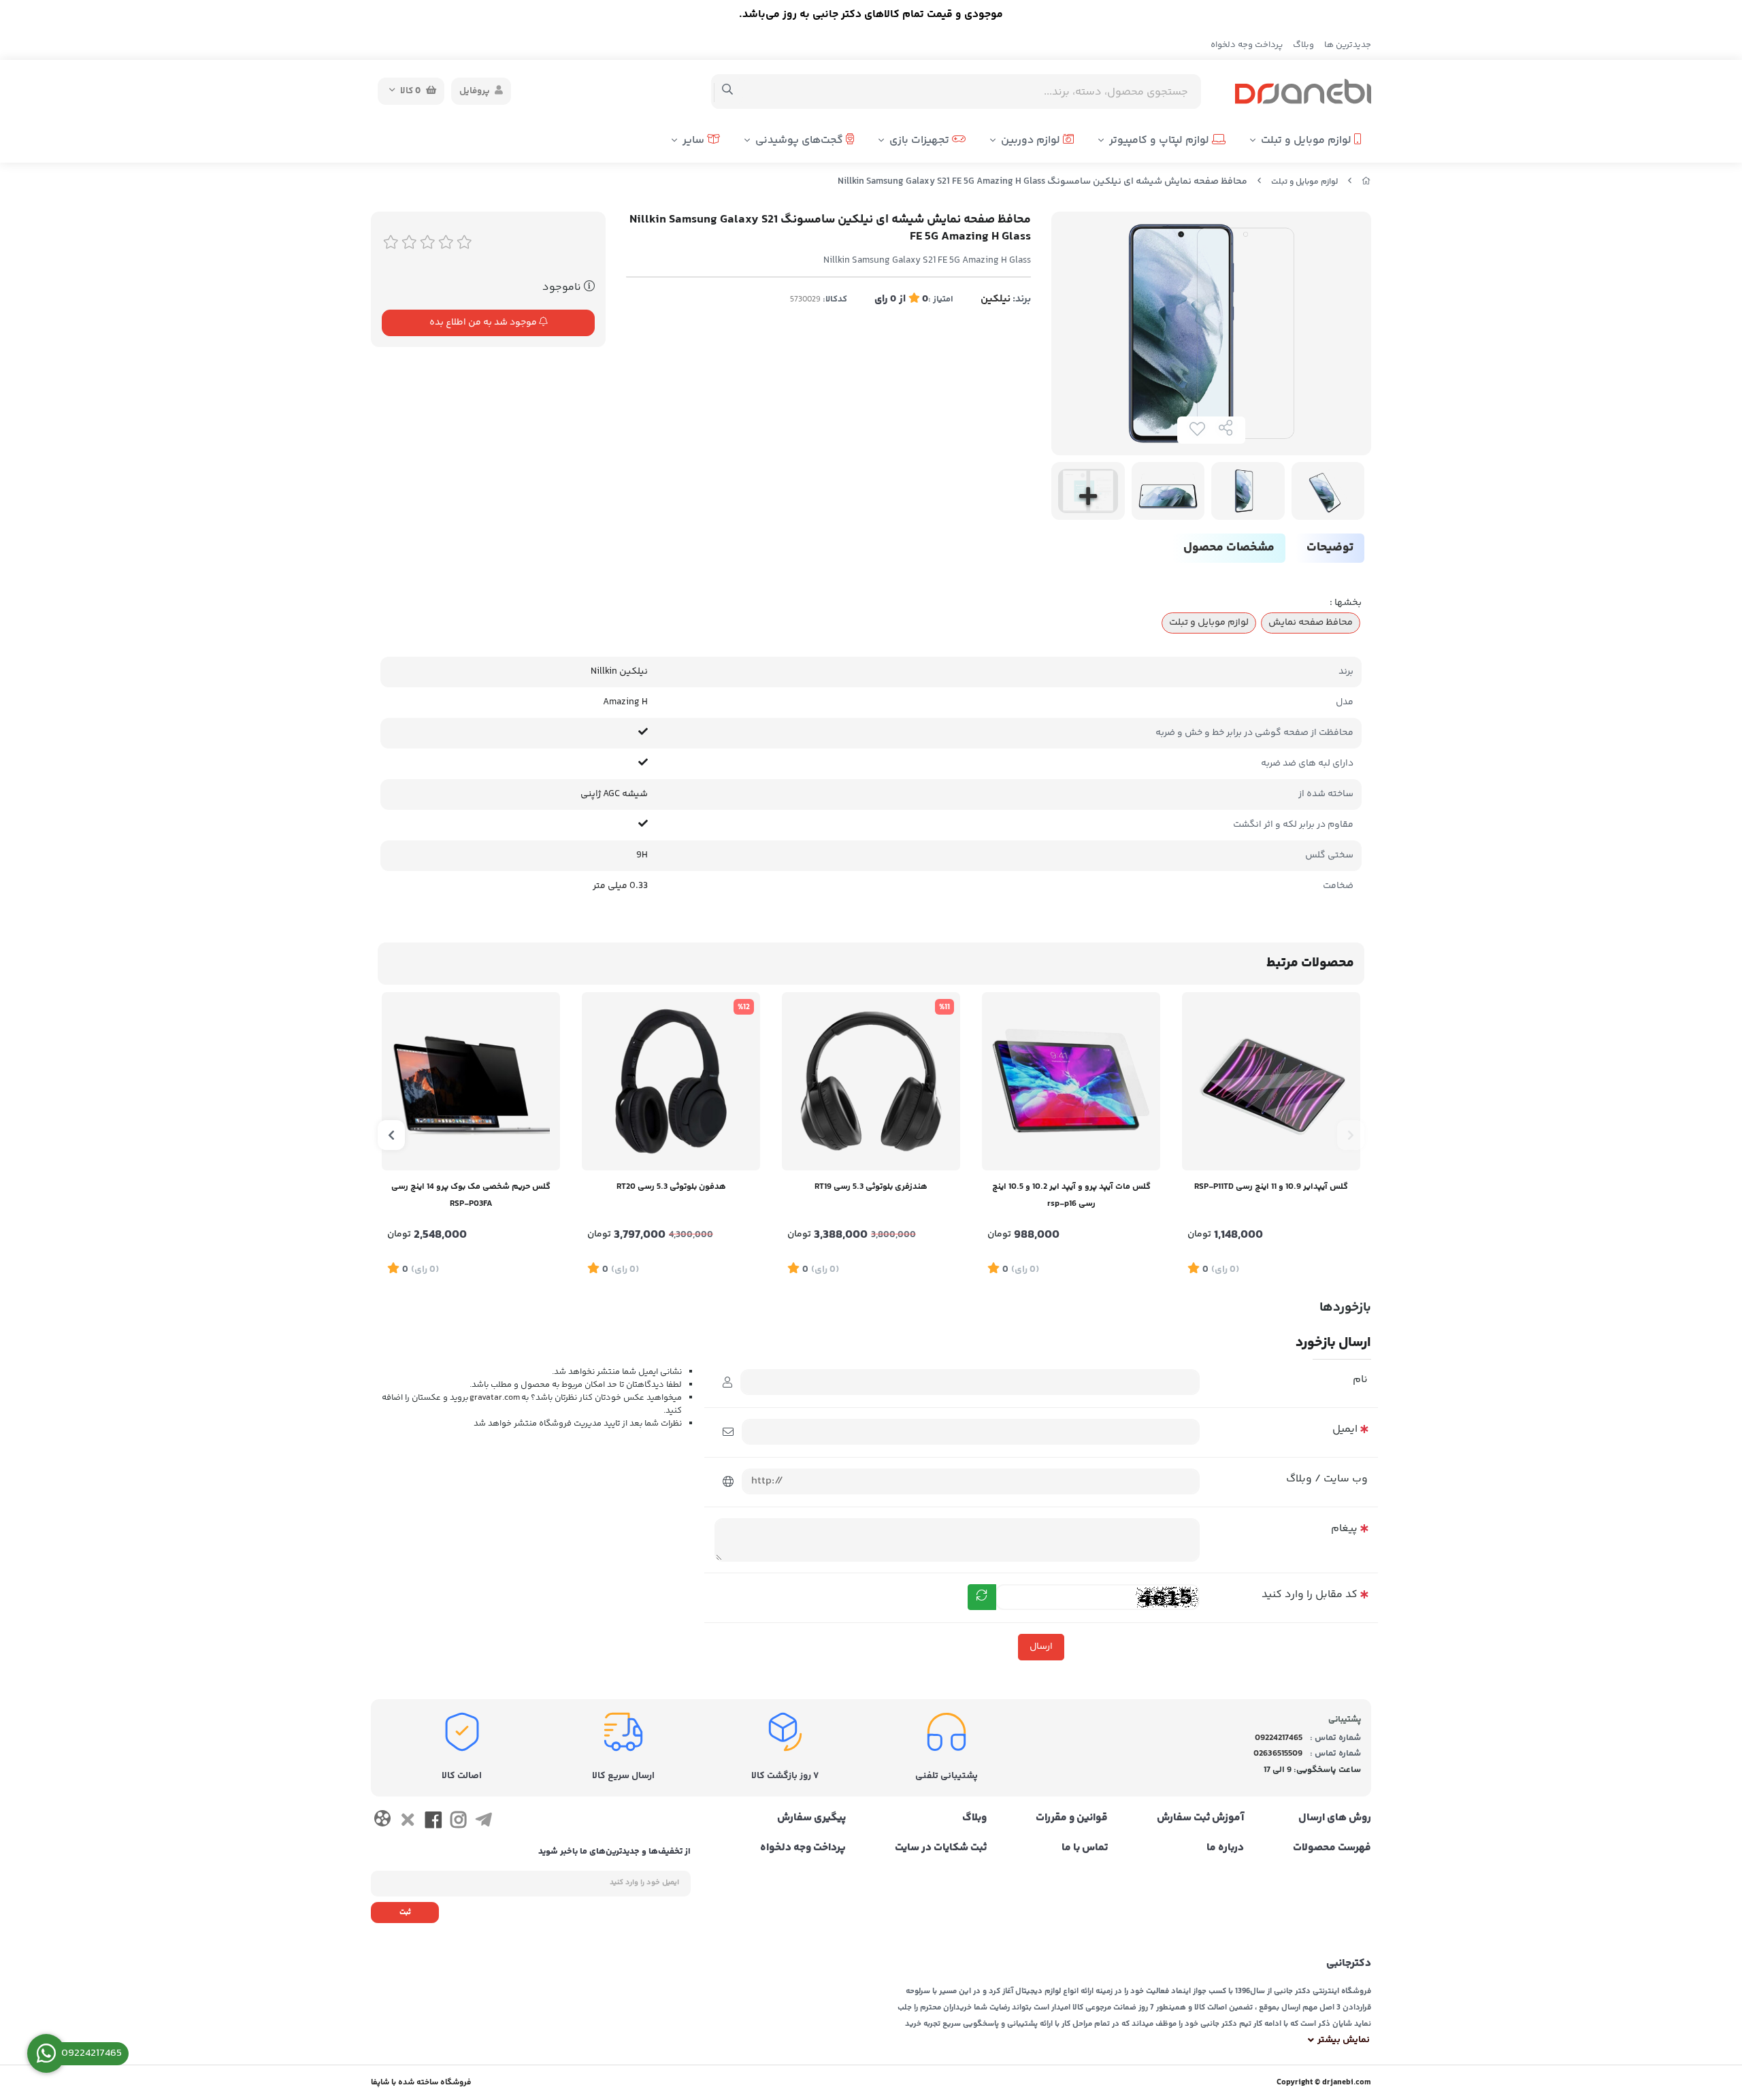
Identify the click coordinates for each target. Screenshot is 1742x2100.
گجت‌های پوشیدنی (801, 141)
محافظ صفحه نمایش (1311, 623)
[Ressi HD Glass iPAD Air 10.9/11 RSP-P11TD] (1271, 1081)
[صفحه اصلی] (1366, 182)
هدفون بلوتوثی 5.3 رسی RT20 (671, 1187)
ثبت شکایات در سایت (941, 1848)
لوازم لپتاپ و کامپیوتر (1161, 141)
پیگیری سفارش (811, 1818)
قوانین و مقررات (1072, 1818)
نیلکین (996, 299)
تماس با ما (1085, 1848)
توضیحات (1330, 548)
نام (1360, 1380)
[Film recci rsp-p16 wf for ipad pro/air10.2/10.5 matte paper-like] (1071, 1081)
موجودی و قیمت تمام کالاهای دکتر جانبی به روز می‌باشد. (871, 15)
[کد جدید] (982, 1597)
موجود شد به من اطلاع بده (484, 323)
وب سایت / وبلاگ (1327, 1479)
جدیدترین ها (1348, 45)
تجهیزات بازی (921, 141)
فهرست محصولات (1332, 1848)
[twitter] (407, 1822)
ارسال (1041, 1647)
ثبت (405, 1913)
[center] (728, 91)
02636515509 (1278, 1754)
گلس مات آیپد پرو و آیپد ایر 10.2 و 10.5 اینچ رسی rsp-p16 (1071, 1195)
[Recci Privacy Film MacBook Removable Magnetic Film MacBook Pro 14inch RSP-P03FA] (471, 1081)
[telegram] (483, 1822)
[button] (1351, 1135)
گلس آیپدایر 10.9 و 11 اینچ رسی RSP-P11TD (1271, 1187)
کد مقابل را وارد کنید (1310, 1595)
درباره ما (1225, 1848)
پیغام (1344, 1529)
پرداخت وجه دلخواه (1247, 45)
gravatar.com (495, 1398)
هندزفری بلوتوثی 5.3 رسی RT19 (871, 1187)
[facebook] (433, 1822)
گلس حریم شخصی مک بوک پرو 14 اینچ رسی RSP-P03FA (471, 1195)
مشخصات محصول (1229, 548)
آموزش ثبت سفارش (1200, 1818)
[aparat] (382, 1821)
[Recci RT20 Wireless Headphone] (671, 1081)
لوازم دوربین (1032, 141)
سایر (695, 141)
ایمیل (1345, 1429)
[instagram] (458, 1822)
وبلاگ (1303, 45)
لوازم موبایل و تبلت (1308, 141)
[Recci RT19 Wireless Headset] (871, 1081)
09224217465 (1279, 1738)
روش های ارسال (1335, 1818)
